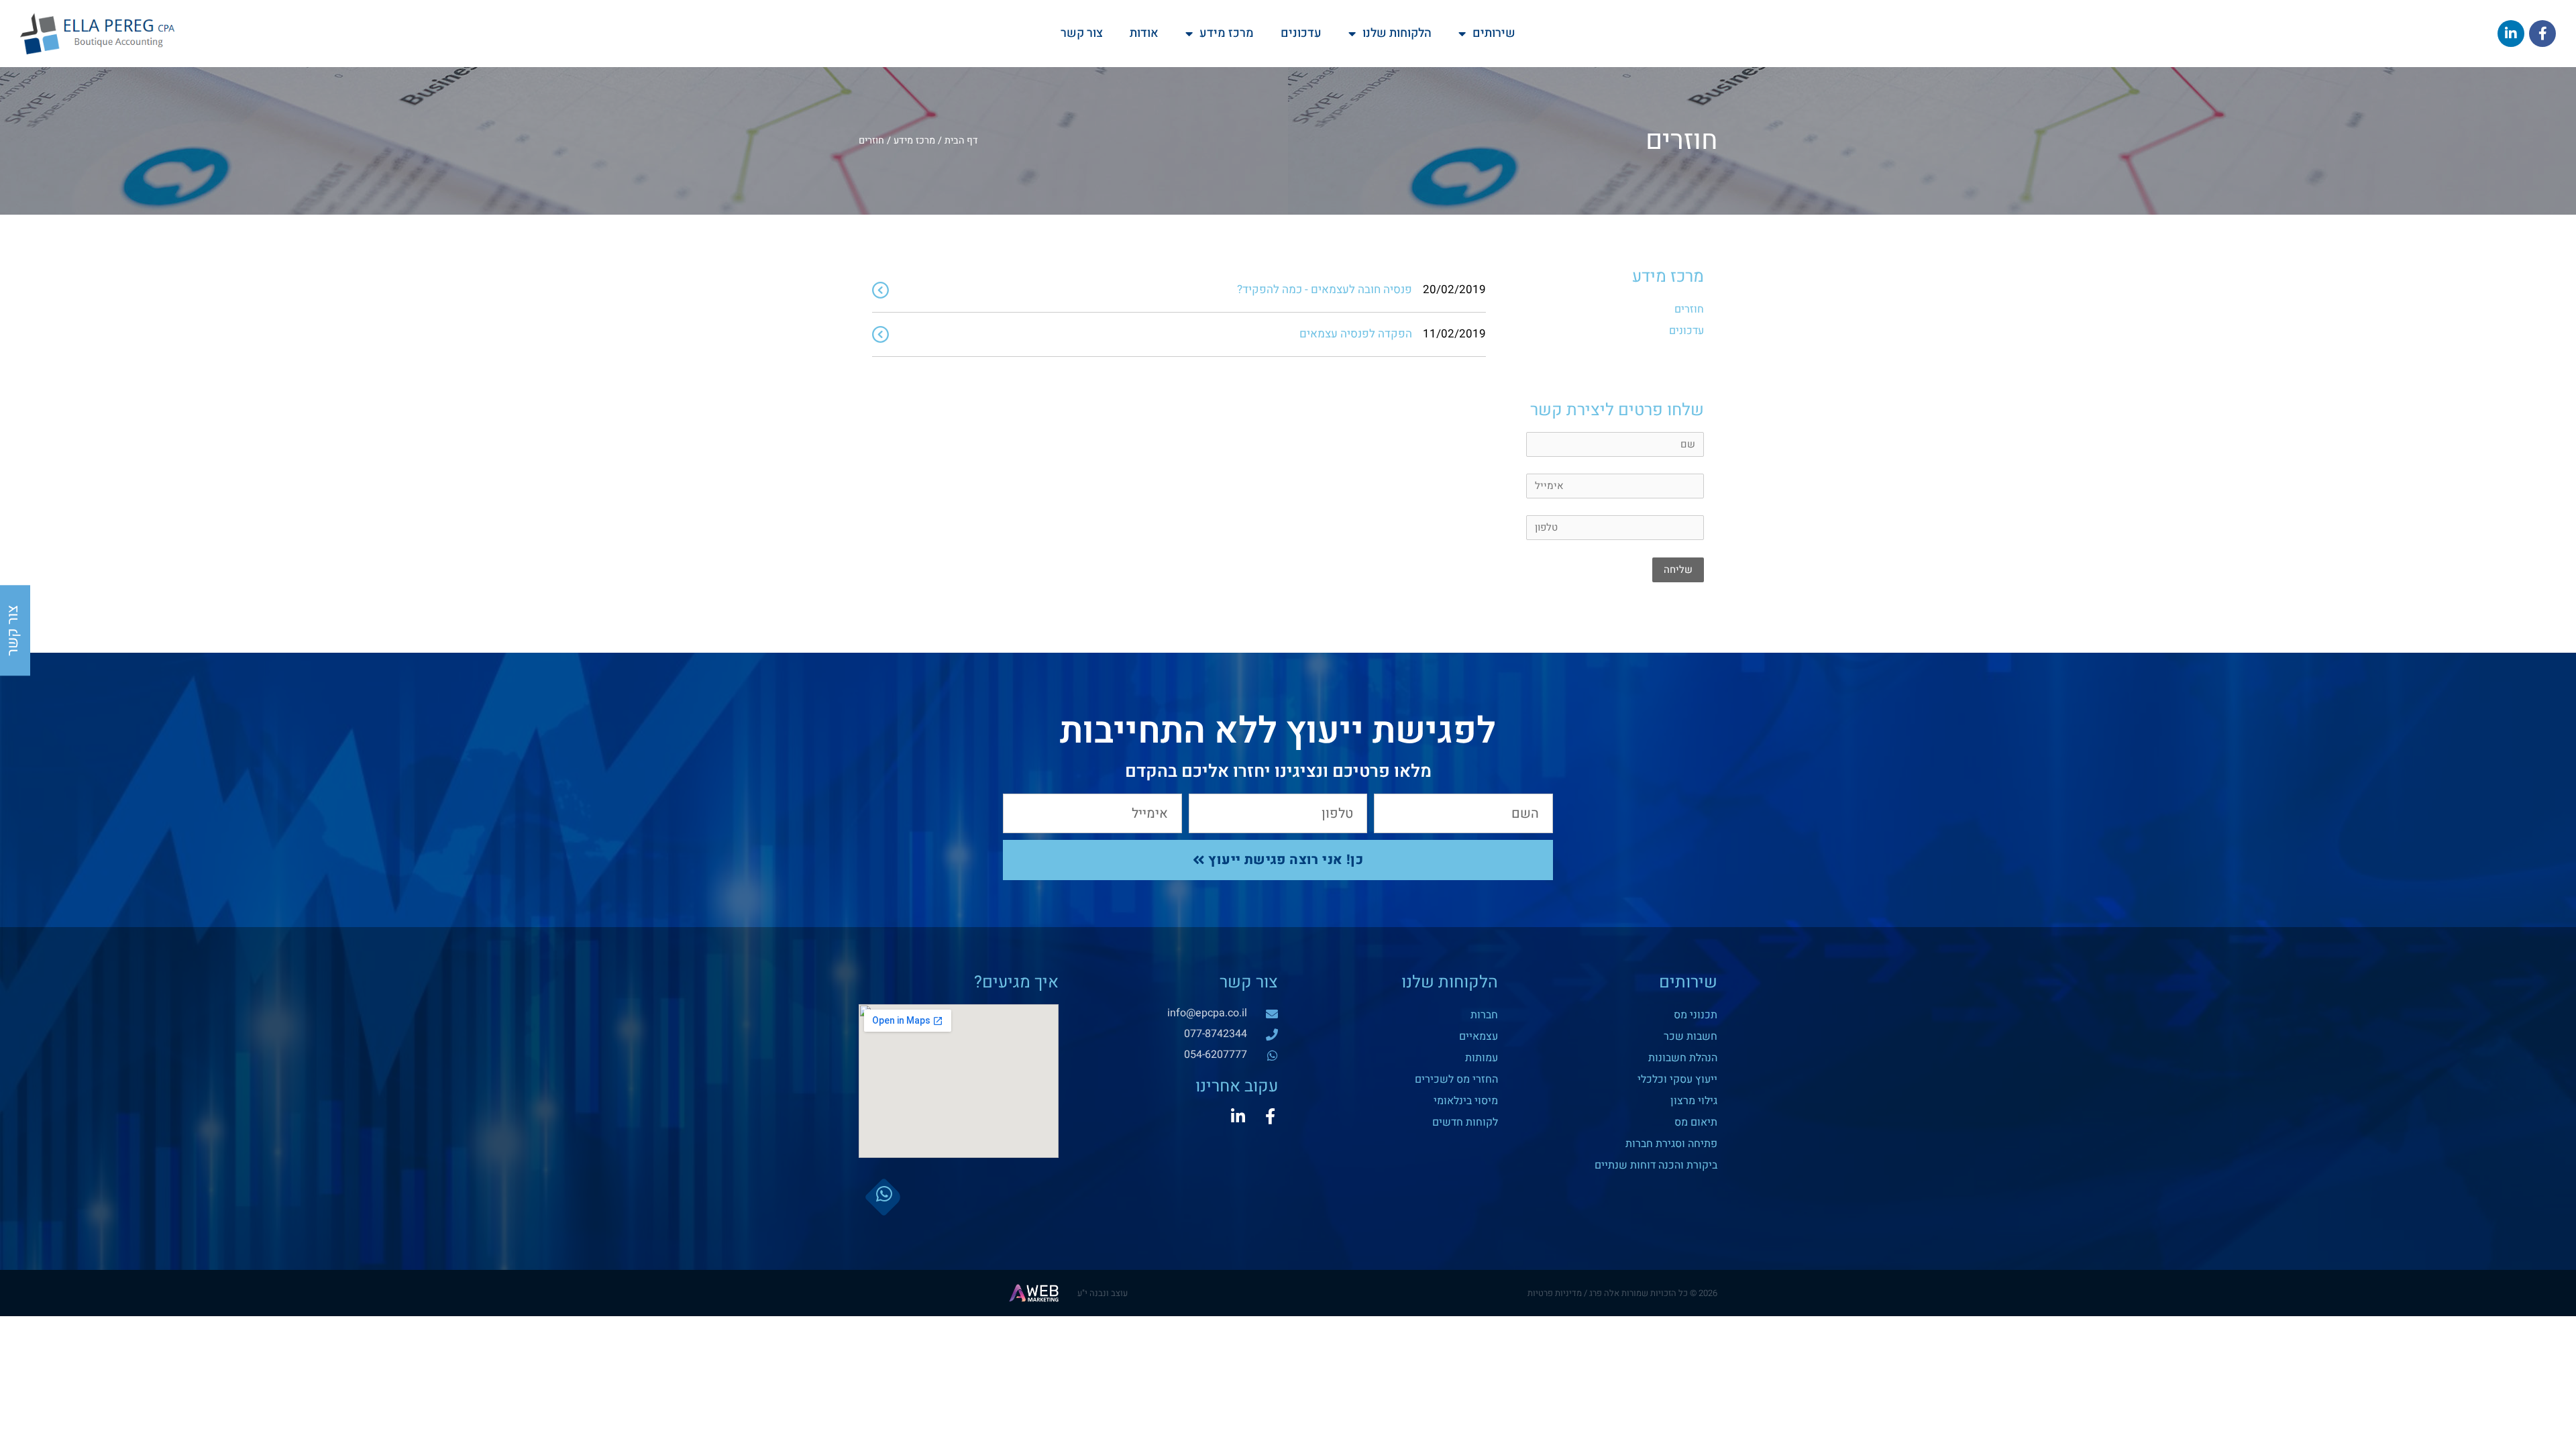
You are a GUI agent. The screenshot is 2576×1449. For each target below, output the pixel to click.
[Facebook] (2542, 34)
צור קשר (1082, 33)
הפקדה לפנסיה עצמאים (1356, 334)
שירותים (1494, 33)
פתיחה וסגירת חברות (1671, 1144)
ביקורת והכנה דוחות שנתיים (1656, 1165)
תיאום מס (1696, 1122)
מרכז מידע (1227, 33)
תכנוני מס (1696, 1015)
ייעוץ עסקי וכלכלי (1677, 1079)
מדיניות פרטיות (1555, 1293)
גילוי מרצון (1694, 1101)
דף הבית (961, 141)
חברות (1484, 1015)
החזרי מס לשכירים (1456, 1079)
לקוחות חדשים (1465, 1122)
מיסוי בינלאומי (1466, 1101)
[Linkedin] (2511, 34)
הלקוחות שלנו (1397, 33)
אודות (1144, 33)
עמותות (1482, 1058)
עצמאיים (1479, 1036)
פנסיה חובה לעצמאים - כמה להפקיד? (1325, 289)
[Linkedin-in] (1238, 1116)
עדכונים (1301, 33)
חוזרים (1689, 309)
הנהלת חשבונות (1683, 1058)
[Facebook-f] (1270, 1116)
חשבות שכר (1690, 1036)
